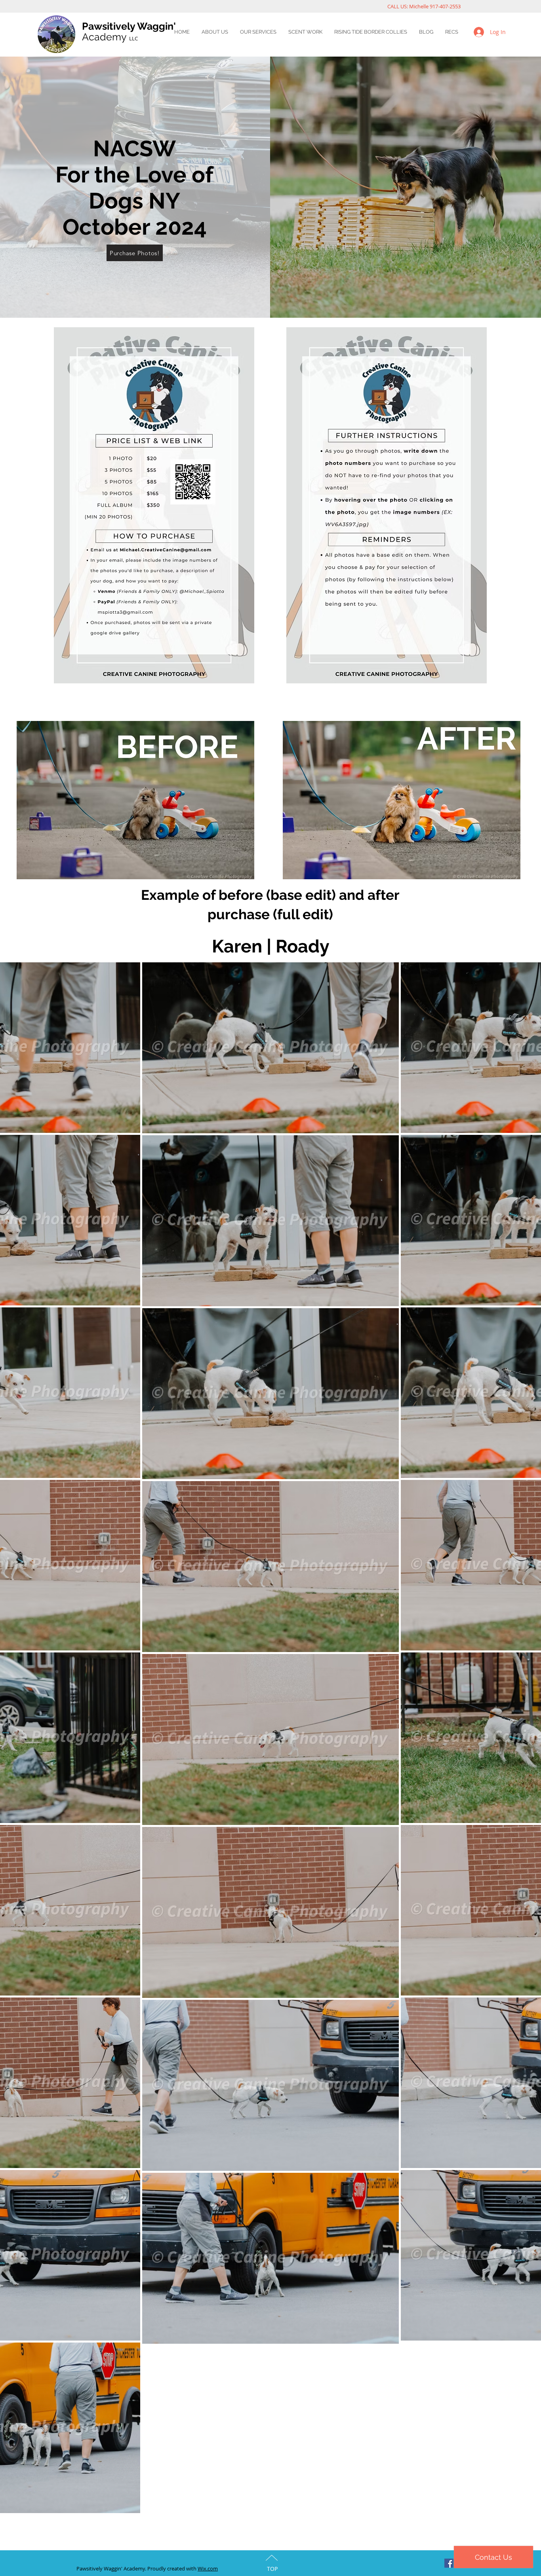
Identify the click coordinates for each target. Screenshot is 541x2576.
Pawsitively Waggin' (129, 26)
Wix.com (208, 2568)
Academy (110, 37)
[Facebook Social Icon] (449, 2563)
